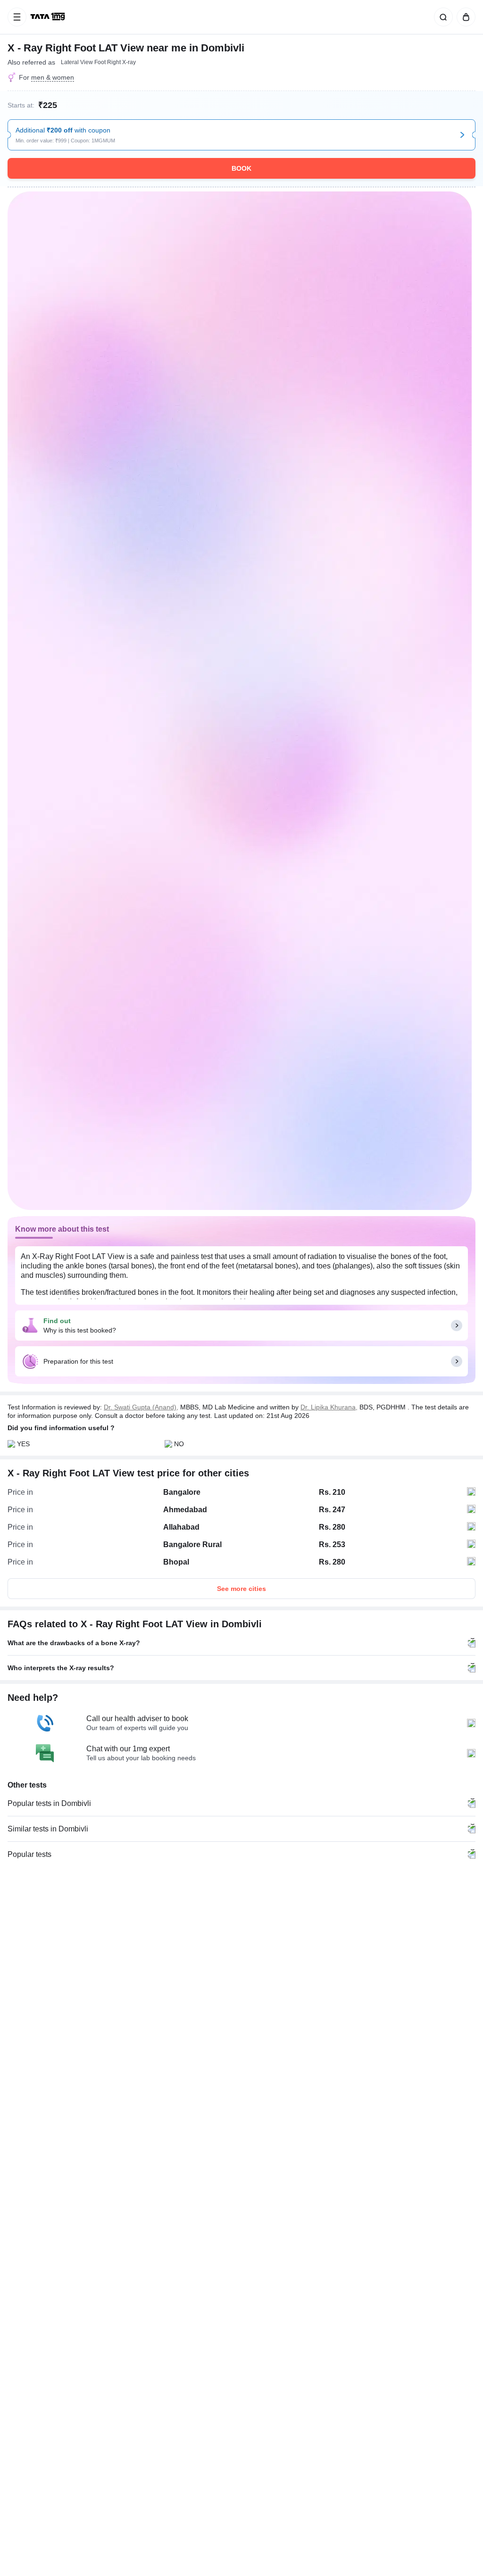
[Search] (441, 17)
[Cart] (464, 17)
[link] (49, 17)
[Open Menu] (17, 17)
